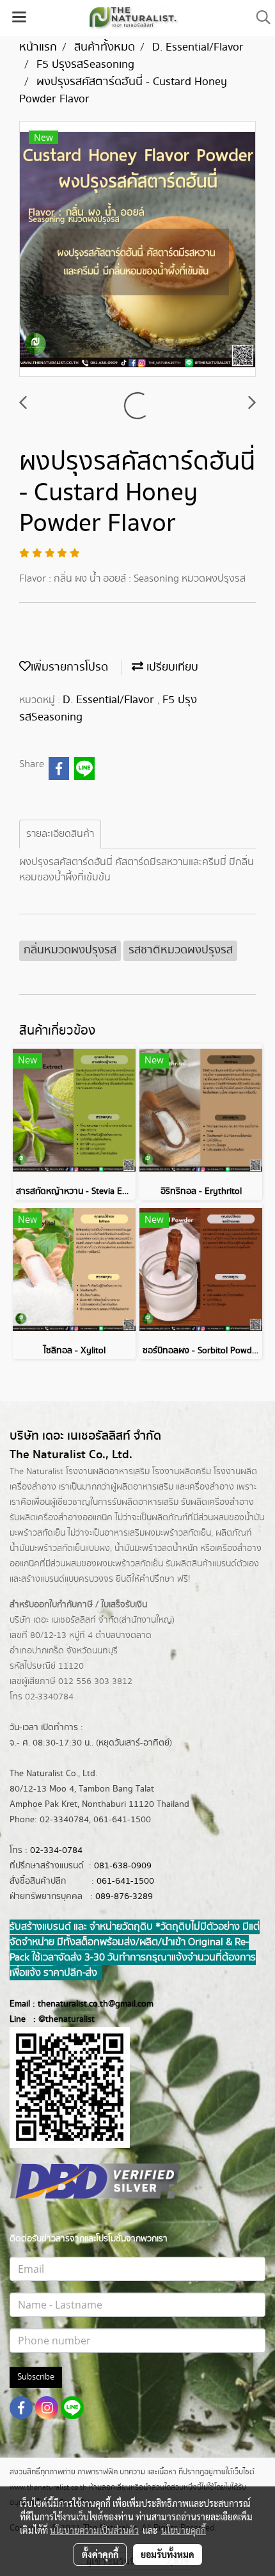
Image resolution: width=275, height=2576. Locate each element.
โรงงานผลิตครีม (182, 1472)
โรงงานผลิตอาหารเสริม (108, 1472)
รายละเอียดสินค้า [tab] (60, 834)
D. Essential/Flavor (110, 700)
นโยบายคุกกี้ (184, 2530)
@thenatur (59, 2019)
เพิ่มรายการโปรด (69, 667)
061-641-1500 (125, 1881)
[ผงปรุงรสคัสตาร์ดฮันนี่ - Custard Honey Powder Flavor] (137, 250)
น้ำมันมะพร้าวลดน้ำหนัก (156, 1548)
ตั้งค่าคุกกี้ (100, 2554)
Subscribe (36, 2377)
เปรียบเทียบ (171, 667)
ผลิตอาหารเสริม (145, 1487)
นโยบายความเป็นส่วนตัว (94, 2530)
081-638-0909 (123, 1866)
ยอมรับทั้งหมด (168, 2554)
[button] (259, 18)
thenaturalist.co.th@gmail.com (96, 2004)
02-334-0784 (56, 1850)
